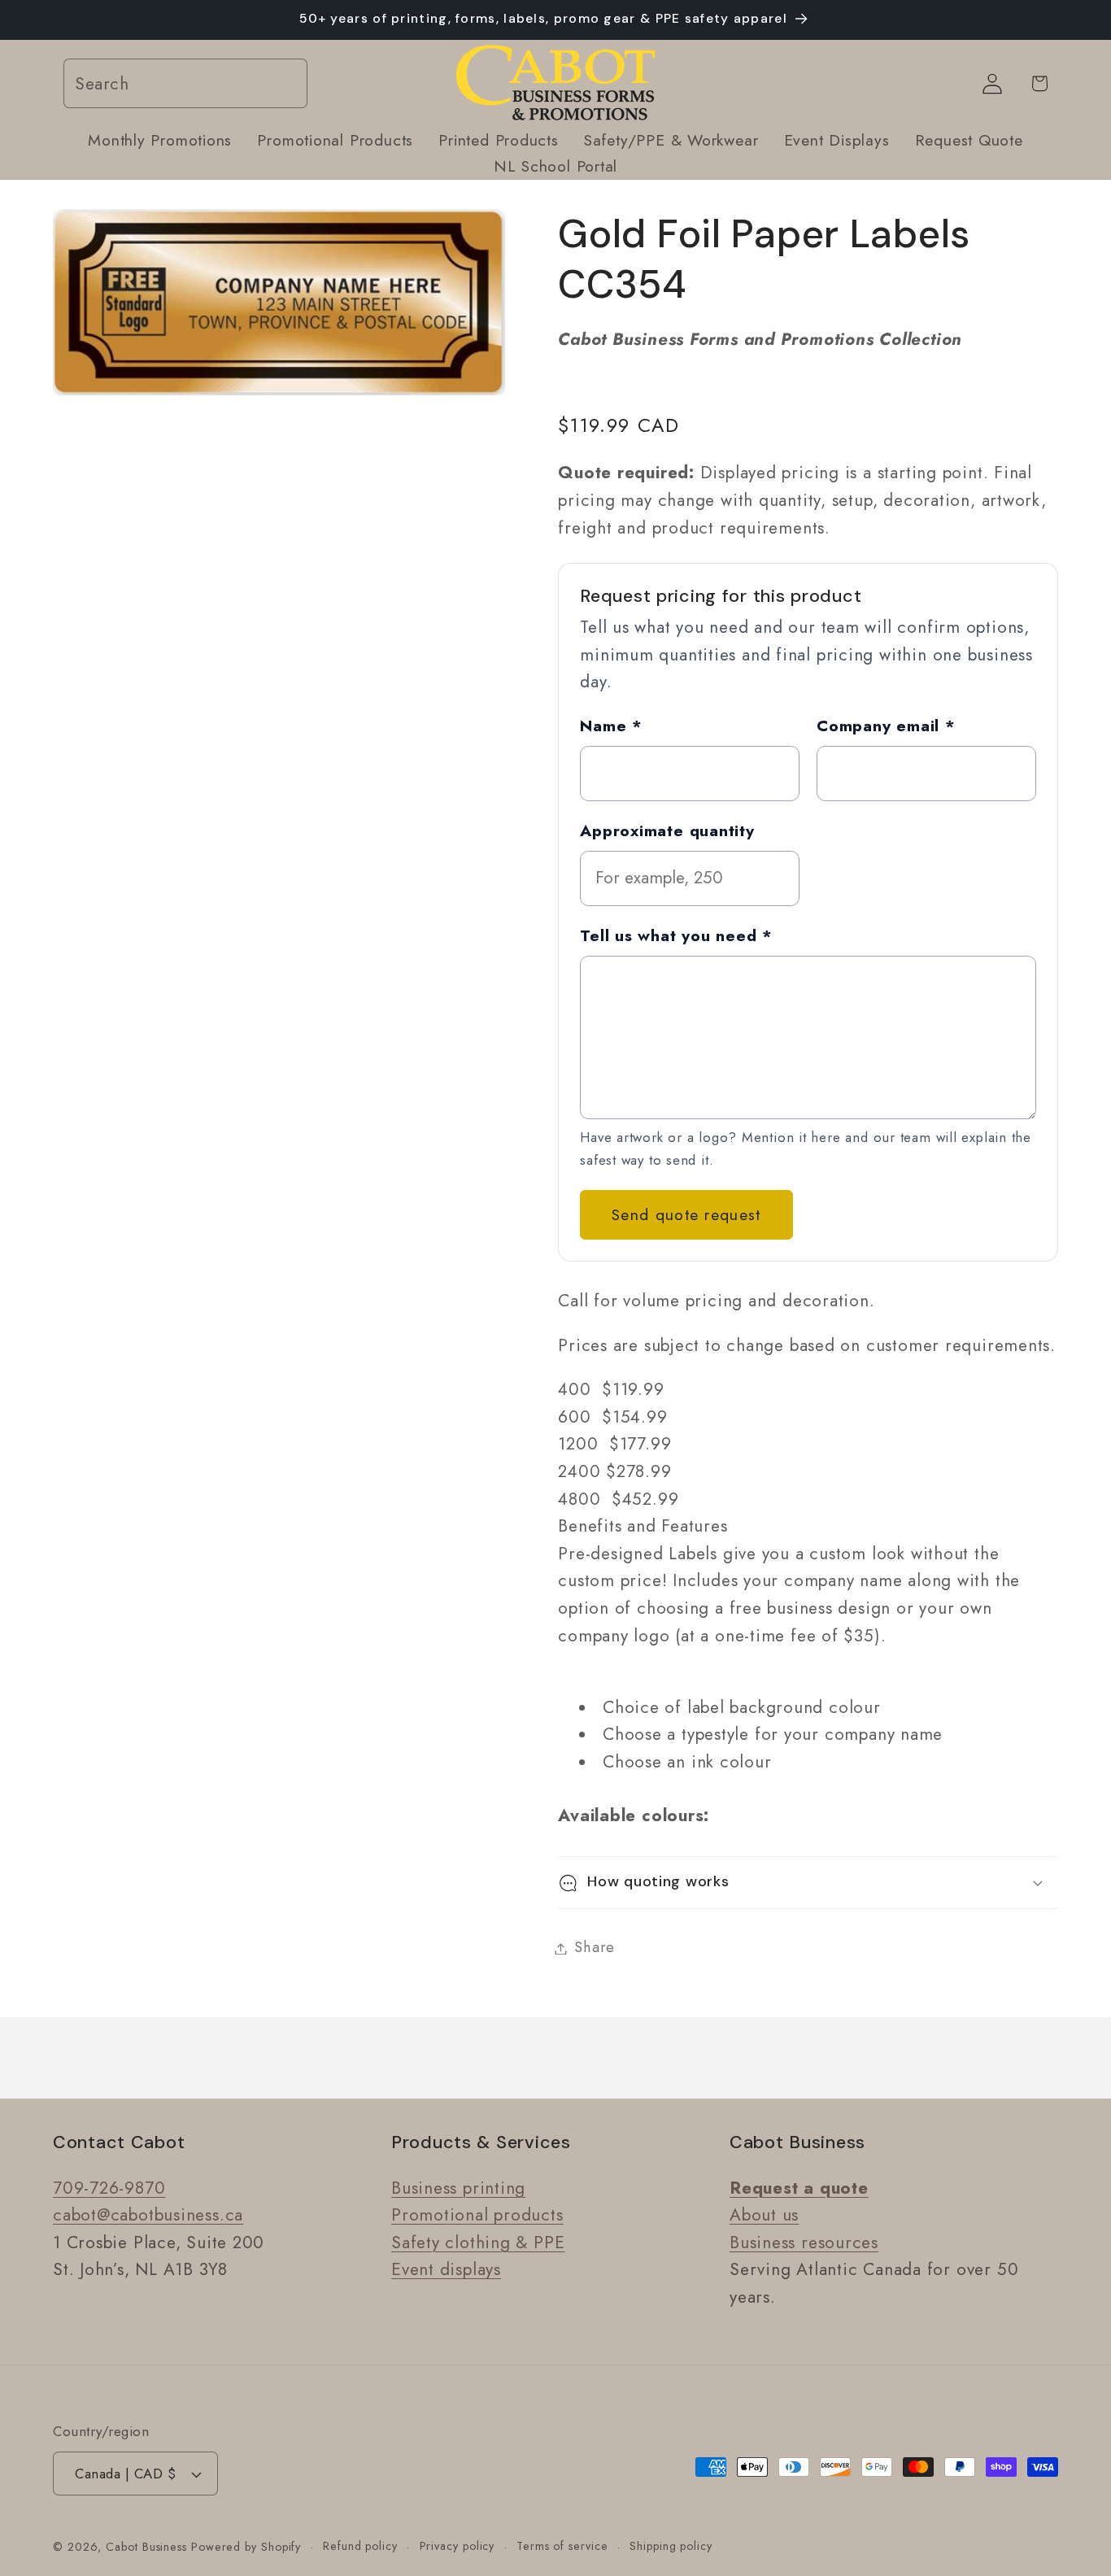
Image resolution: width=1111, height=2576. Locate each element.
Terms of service (562, 2546)
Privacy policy (457, 2546)
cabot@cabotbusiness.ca (148, 2215)
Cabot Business (148, 2547)
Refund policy (360, 2546)
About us (764, 2215)
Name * (611, 726)
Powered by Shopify (246, 2547)
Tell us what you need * (676, 935)
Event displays (446, 2270)
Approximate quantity (667, 830)
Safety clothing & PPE (478, 2243)
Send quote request (686, 1215)
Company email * (886, 726)
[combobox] (185, 84)
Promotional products (477, 2215)
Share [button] (595, 1948)
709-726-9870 (109, 2188)
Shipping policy (671, 2546)
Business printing (458, 2188)
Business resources (804, 2243)
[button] (808, 1883)
